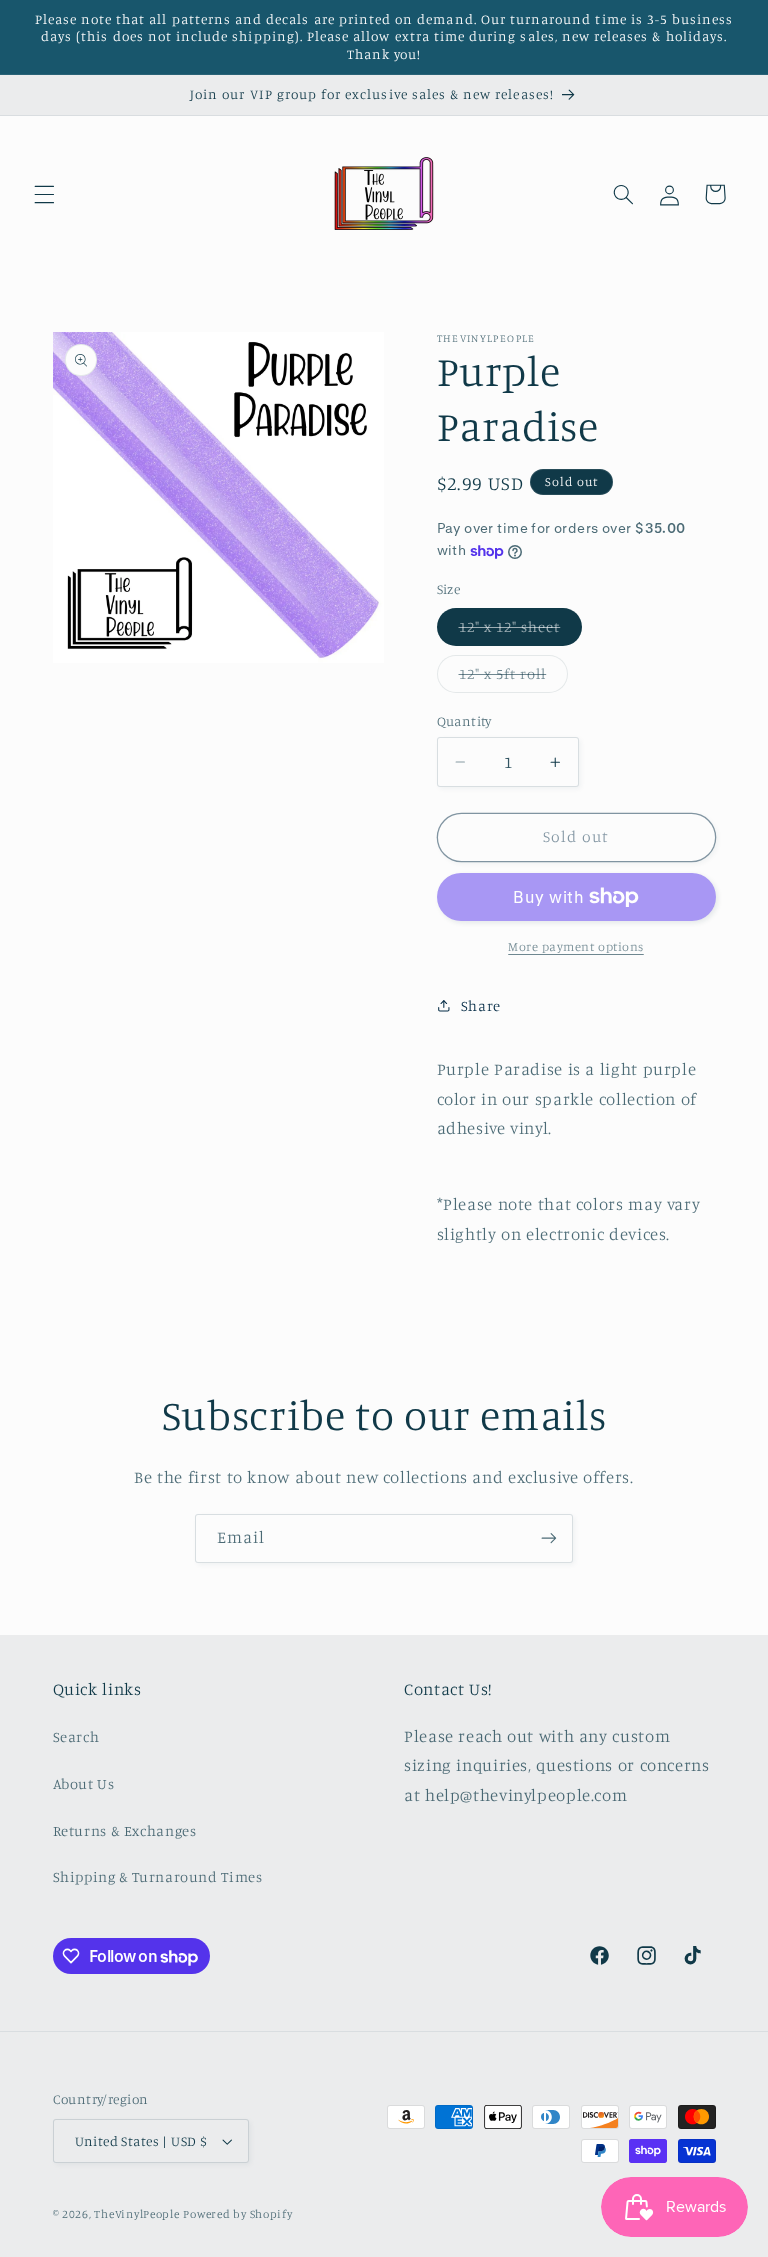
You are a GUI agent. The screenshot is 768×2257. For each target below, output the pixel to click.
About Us (84, 1783)
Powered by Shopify (237, 2214)
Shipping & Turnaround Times (158, 1876)
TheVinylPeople (136, 2214)
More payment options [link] (576, 946)
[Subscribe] (549, 1538)
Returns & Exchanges (125, 1830)
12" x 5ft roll (514, 678)
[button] (44, 194)
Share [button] (481, 1005)
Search (76, 1736)
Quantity (464, 721)
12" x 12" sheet (521, 631)
